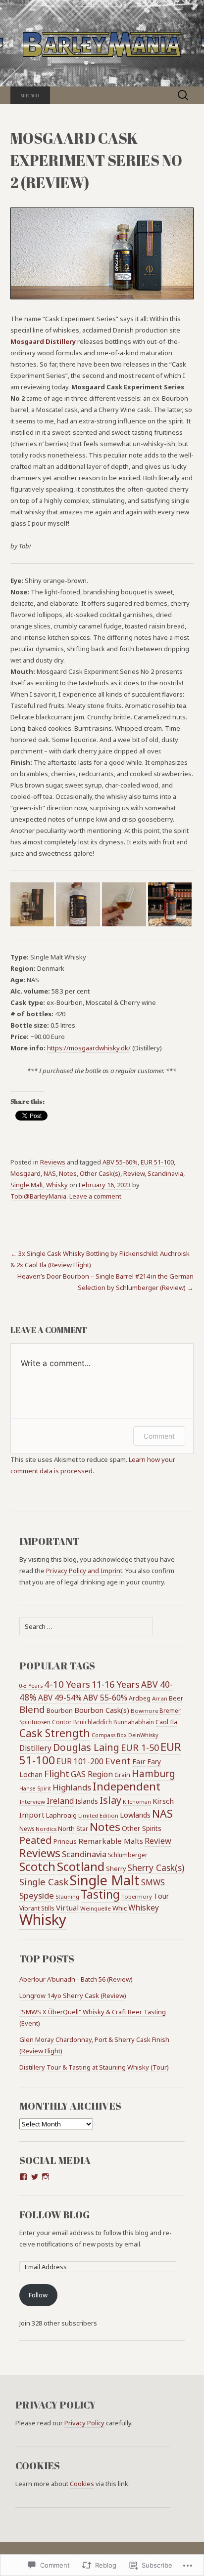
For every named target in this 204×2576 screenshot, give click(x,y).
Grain (122, 1775)
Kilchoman (137, 1802)
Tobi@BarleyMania (38, 1196)
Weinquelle (96, 1908)
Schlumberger (128, 1855)
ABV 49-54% (60, 1698)
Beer (176, 1698)
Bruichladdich (93, 1722)
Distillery (35, 1748)
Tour (161, 1896)
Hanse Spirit (35, 1788)
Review (134, 1173)
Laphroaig (61, 1815)
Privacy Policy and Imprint (84, 1571)
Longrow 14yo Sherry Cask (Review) (73, 1995)
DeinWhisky (143, 1735)
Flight (57, 1773)
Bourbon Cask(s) (102, 1710)
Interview (32, 1802)
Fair (139, 1761)
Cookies (82, 2484)
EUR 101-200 (80, 1761)
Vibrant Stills (37, 1908)
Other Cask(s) (100, 1173)
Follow (38, 2295)
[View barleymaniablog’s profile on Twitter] (35, 2177)
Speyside (37, 1895)
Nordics (46, 1829)
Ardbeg (140, 1698)
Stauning (67, 1896)
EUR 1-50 (140, 1747)
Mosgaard (25, 1173)
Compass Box (109, 1735)
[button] (32, 904)
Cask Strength (55, 1733)
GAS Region (92, 1774)
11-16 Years (116, 1684)
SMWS (153, 1882)
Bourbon (60, 1710)
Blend (32, 1709)
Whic (120, 1908)
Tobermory (137, 1896)
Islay (110, 1800)
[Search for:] (183, 95)
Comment (159, 1436)
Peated (36, 1840)
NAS (50, 1173)
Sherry (116, 1869)
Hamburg (153, 1774)
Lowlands (135, 1815)
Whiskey (144, 1908)
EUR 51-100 (157, 1162)
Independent (127, 1786)
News (27, 1828)
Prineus (65, 1842)
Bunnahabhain (134, 1722)
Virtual (67, 1908)
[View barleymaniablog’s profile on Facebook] (23, 2177)
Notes (68, 1173)
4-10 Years (67, 1684)
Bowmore (144, 1711)
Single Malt (27, 1185)
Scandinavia (165, 1173)
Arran (160, 1698)
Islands (87, 1801)
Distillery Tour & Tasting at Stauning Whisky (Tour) (94, 2067)
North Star (73, 1828)
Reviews (53, 1162)
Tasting (100, 1894)
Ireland (60, 1801)
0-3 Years (31, 1686)
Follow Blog (54, 2215)
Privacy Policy (84, 2423)
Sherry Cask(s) (156, 1868)
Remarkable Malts (111, 1841)
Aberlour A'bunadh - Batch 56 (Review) (76, 1979)
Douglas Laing (86, 1747)
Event (118, 1761)
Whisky (57, 1185)
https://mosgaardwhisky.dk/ (89, 1048)
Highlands (72, 1787)
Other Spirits (142, 1828)
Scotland (81, 1866)
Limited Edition (98, 1815)
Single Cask (44, 1882)
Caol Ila (166, 1722)
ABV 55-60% (120, 1162)
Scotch (37, 1867)
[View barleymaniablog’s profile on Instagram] (46, 2177)
